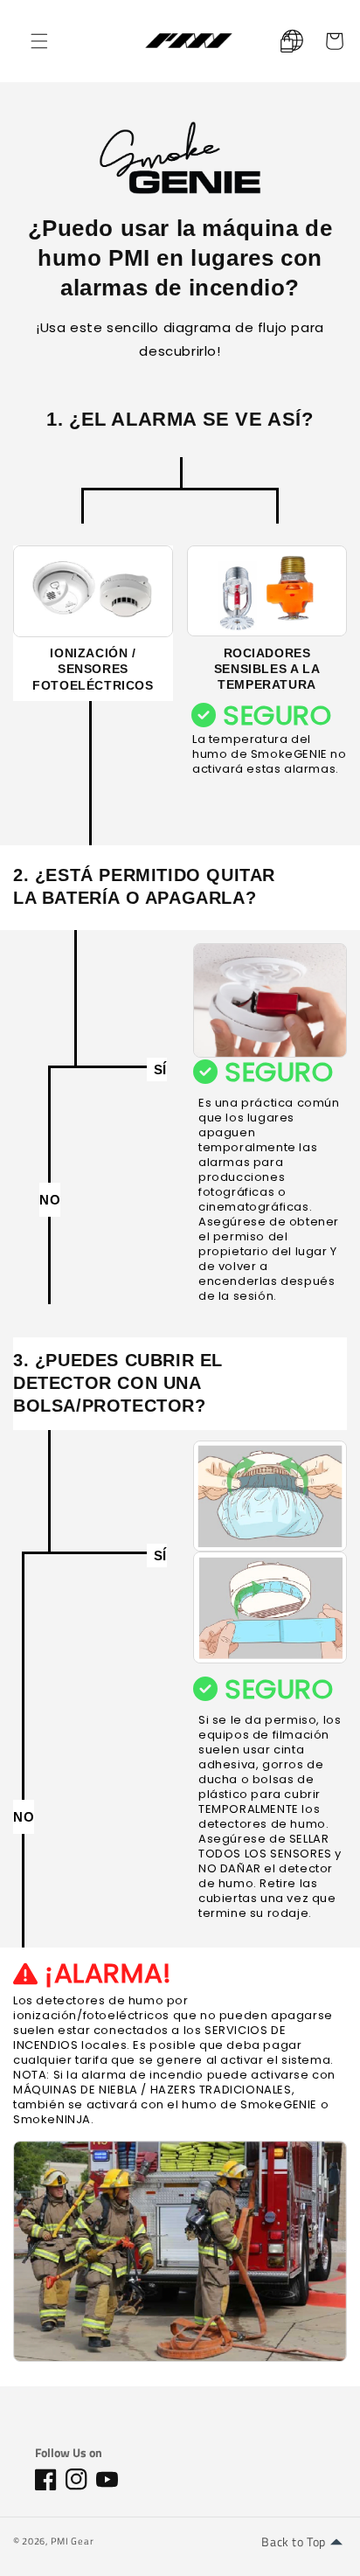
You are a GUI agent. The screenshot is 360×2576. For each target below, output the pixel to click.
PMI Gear (73, 2541)
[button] (39, 41)
